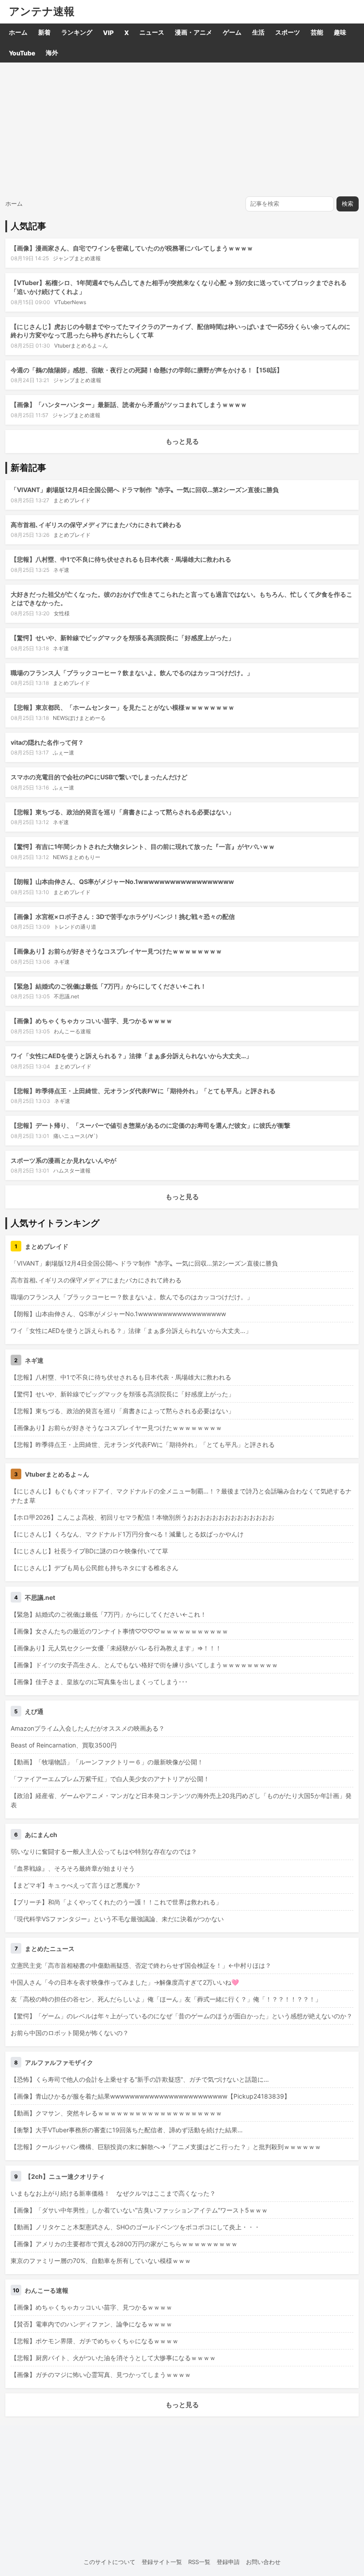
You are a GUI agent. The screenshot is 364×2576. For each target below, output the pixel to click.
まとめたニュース (50, 1949)
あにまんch (41, 1835)
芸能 (317, 32)
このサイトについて (109, 2562)
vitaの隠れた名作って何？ (47, 742)
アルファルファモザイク (59, 2062)
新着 (44, 32)
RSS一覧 (199, 2562)
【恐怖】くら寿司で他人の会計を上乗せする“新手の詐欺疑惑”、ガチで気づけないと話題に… (140, 2079)
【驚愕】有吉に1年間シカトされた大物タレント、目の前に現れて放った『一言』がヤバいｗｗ (143, 846)
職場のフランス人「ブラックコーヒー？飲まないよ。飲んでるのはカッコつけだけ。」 (132, 673)
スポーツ (288, 32)
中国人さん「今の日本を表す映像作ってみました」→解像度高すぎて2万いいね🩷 (125, 1982)
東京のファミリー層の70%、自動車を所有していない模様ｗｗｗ (101, 2261)
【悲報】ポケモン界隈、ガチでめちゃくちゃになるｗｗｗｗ (95, 2341)
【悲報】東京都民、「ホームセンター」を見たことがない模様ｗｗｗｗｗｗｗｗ (123, 707)
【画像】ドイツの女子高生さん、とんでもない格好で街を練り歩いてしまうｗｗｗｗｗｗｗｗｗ (144, 1665)
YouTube (22, 53)
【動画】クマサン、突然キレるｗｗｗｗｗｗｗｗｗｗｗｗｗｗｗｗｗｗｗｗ (116, 2113)
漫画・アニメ (194, 32)
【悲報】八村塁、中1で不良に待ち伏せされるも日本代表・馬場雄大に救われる (121, 559)
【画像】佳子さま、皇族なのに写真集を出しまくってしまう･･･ (99, 1682)
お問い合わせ (263, 2562)
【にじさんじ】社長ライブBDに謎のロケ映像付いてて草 (89, 1551)
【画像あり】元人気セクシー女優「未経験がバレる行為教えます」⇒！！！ (116, 1648)
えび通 (34, 1711)
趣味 (340, 32)
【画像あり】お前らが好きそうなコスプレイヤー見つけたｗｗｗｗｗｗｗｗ (116, 951)
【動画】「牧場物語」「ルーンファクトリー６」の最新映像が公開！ (107, 1762)
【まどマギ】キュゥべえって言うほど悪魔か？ (76, 1885)
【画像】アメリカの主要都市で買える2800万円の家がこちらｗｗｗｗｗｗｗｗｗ (124, 2244)
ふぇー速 (63, 752)
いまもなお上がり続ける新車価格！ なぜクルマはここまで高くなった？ (113, 2193)
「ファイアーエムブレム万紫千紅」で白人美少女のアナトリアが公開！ (110, 1779)
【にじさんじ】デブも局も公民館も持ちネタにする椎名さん (95, 1568)
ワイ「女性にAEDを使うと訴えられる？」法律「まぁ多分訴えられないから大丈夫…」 (131, 1056)
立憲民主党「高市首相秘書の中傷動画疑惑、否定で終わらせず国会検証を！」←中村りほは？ (141, 1965)
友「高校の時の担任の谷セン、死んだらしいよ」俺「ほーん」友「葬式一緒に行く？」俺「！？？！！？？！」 (166, 1999)
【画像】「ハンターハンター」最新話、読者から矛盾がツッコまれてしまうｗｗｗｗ (129, 405)
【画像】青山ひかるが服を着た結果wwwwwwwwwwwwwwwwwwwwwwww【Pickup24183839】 (150, 2096)
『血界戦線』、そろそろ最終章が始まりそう (73, 1868)
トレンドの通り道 (75, 927)
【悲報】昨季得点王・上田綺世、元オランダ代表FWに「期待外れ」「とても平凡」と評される (143, 1091)
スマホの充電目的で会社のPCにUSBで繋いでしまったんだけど (99, 777)
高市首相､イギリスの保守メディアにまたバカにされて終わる (96, 525)
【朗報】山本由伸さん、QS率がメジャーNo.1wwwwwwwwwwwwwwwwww (122, 881)
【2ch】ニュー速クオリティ (65, 2176)
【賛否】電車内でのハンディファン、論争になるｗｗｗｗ (91, 2324)
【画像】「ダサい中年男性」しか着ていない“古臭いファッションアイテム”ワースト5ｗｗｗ (139, 2210)
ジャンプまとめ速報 (77, 258)
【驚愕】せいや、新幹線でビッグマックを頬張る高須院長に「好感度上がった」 (123, 638)
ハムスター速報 (72, 1171)
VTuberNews (70, 302)
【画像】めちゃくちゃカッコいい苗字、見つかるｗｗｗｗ (91, 1021)
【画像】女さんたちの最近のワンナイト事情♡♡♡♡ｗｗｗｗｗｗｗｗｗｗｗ (119, 1631)
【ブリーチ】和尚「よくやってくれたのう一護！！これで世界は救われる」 (116, 1902)
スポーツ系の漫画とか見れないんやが (63, 1160)
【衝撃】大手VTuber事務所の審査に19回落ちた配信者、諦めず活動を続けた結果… (127, 2130)
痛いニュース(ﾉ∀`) (75, 1136)
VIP (108, 33)
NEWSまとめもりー (77, 857)
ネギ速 (61, 570)
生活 (258, 32)
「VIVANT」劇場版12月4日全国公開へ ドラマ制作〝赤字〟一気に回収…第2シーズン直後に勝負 (145, 490)
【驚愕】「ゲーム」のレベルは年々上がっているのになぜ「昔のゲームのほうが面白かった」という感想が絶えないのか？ (182, 2016)
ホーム (18, 32)
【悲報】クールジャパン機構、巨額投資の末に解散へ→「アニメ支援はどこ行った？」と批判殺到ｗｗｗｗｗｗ (166, 2147)
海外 (52, 53)
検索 (348, 204)
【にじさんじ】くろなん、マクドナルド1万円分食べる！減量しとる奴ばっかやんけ (127, 1534)
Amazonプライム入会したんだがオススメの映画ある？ (88, 1728)
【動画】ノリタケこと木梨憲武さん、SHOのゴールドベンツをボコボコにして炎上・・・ (135, 2227)
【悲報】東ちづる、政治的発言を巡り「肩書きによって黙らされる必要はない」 (123, 812)
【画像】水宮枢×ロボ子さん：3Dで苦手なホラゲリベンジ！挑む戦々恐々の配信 (123, 917)
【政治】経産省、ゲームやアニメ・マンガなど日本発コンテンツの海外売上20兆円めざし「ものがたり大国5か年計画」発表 (181, 1800)
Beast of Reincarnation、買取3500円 (64, 1745)
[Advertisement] (182, 129)
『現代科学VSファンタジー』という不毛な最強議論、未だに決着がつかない (117, 1919)
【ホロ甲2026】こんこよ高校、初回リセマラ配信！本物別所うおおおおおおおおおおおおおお (142, 1517)
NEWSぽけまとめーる (79, 718)
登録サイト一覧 (162, 2562)
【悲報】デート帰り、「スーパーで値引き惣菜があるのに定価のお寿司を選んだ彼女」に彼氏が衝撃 (150, 1125)
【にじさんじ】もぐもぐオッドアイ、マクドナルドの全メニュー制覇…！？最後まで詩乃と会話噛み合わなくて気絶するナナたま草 (181, 1496)
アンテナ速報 (42, 12)
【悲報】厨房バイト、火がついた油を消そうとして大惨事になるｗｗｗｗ (113, 2358)
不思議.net (66, 996)
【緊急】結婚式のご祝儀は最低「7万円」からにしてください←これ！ (109, 986)
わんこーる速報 (72, 1031)
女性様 (62, 613)
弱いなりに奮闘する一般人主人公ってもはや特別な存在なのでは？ (104, 1851)
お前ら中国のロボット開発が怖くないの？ (70, 2033)
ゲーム (232, 32)
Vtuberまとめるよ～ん (81, 346)
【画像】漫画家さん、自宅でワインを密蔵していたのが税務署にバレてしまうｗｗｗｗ (132, 248)
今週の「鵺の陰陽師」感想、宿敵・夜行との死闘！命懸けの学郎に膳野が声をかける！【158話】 (147, 370)
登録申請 (228, 2562)
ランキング (77, 32)
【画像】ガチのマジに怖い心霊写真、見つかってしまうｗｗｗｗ (101, 2375)
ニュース (152, 32)
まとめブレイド (72, 500)
